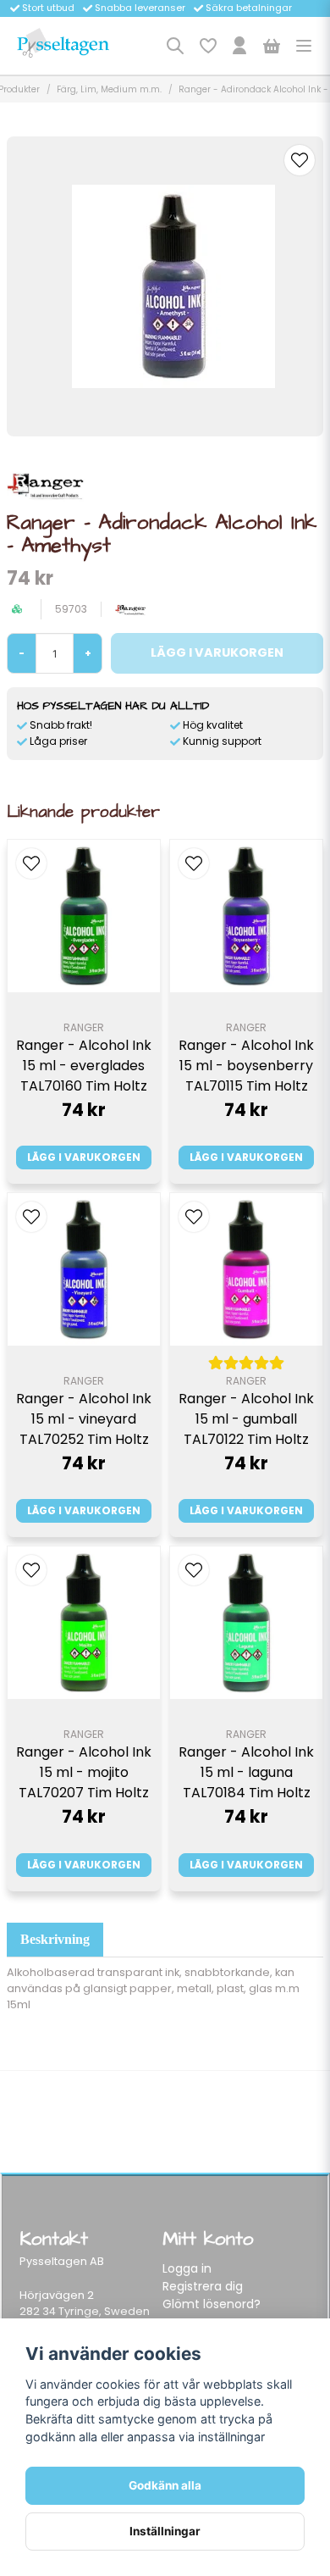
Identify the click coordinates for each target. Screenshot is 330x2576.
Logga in (187, 2268)
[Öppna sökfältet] (175, 46)
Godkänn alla (165, 2485)
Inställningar (165, 2531)
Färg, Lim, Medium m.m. (109, 89)
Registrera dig (203, 2286)
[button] (300, 160)
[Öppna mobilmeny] (304, 46)
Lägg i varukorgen (84, 1157)
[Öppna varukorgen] (272, 46)
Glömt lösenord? (212, 2304)
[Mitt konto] (239, 46)
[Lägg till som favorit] (207, 46)
